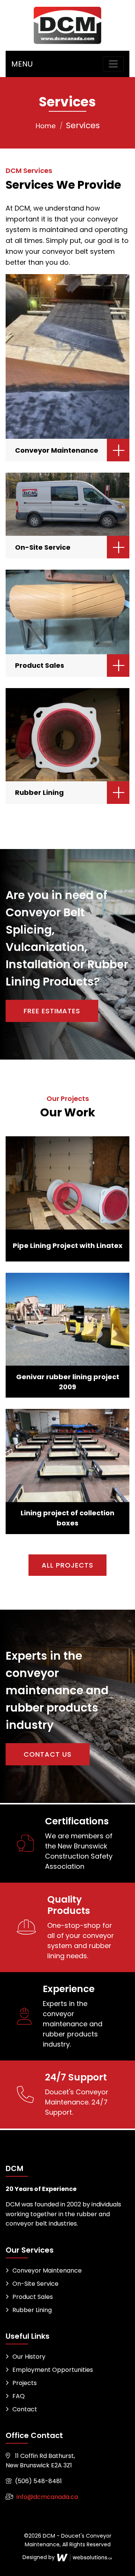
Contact (25, 2409)
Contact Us (48, 1754)
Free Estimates (52, 1011)
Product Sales (40, 665)
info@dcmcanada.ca (47, 2497)
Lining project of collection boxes (67, 1518)
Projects (25, 2383)
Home (46, 126)
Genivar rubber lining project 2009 (68, 1382)
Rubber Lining (39, 792)
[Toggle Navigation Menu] (113, 64)
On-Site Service (43, 547)
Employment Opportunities (53, 2370)
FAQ (19, 2396)
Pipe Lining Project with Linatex (68, 1246)
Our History (29, 2357)
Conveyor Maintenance (57, 450)
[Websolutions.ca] (84, 2557)
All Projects (67, 1565)
